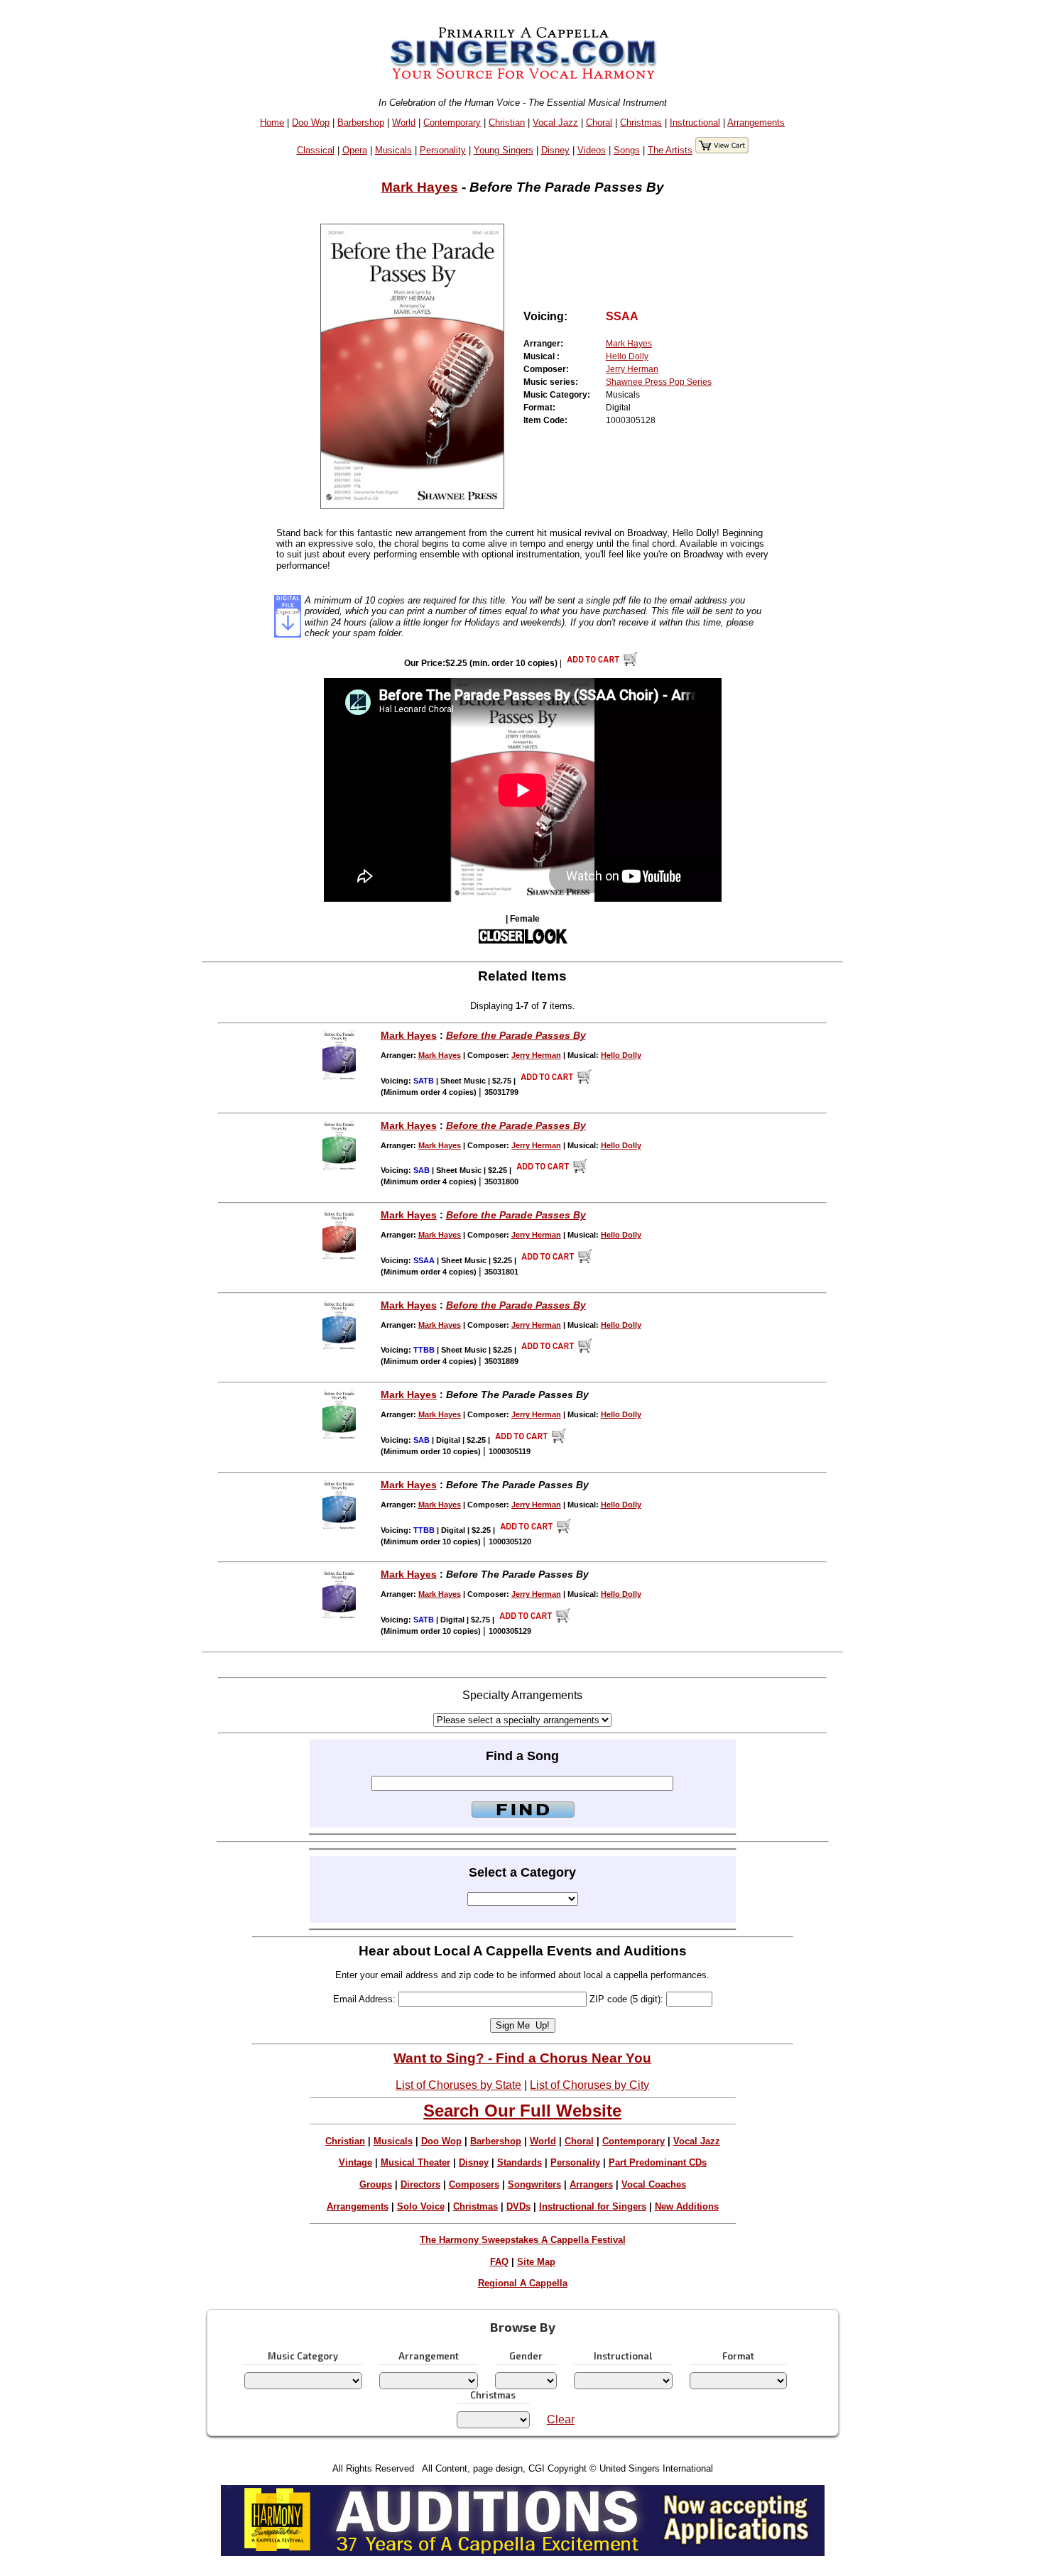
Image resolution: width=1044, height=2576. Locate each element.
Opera (355, 150)
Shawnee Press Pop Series (659, 382)
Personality (443, 150)
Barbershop (361, 122)
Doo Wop (311, 122)
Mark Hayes (420, 187)
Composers (474, 2184)
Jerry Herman (632, 369)
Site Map (536, 2262)
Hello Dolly (627, 356)
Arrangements (756, 122)
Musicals (393, 150)
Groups (376, 2184)
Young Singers (504, 150)
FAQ (499, 2262)
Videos (592, 150)
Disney (555, 150)
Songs (627, 150)
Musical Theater (415, 2162)
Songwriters (534, 2184)
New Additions (687, 2206)
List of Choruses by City (589, 2085)
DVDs (518, 2206)
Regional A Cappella (523, 2283)
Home (272, 122)
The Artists (670, 150)
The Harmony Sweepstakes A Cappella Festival (523, 2240)
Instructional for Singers (593, 2206)
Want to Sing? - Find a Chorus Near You (522, 2058)
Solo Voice (421, 2206)
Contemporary (452, 122)
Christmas (641, 122)
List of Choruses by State (458, 2085)
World (404, 122)
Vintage (355, 2162)
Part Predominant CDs (658, 2162)
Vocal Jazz (555, 122)
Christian (507, 122)
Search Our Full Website (522, 2111)
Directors (420, 2184)
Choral (599, 122)
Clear (561, 2419)
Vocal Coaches (654, 2184)
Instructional (695, 122)
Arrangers (591, 2184)
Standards (520, 2162)
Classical (316, 150)
